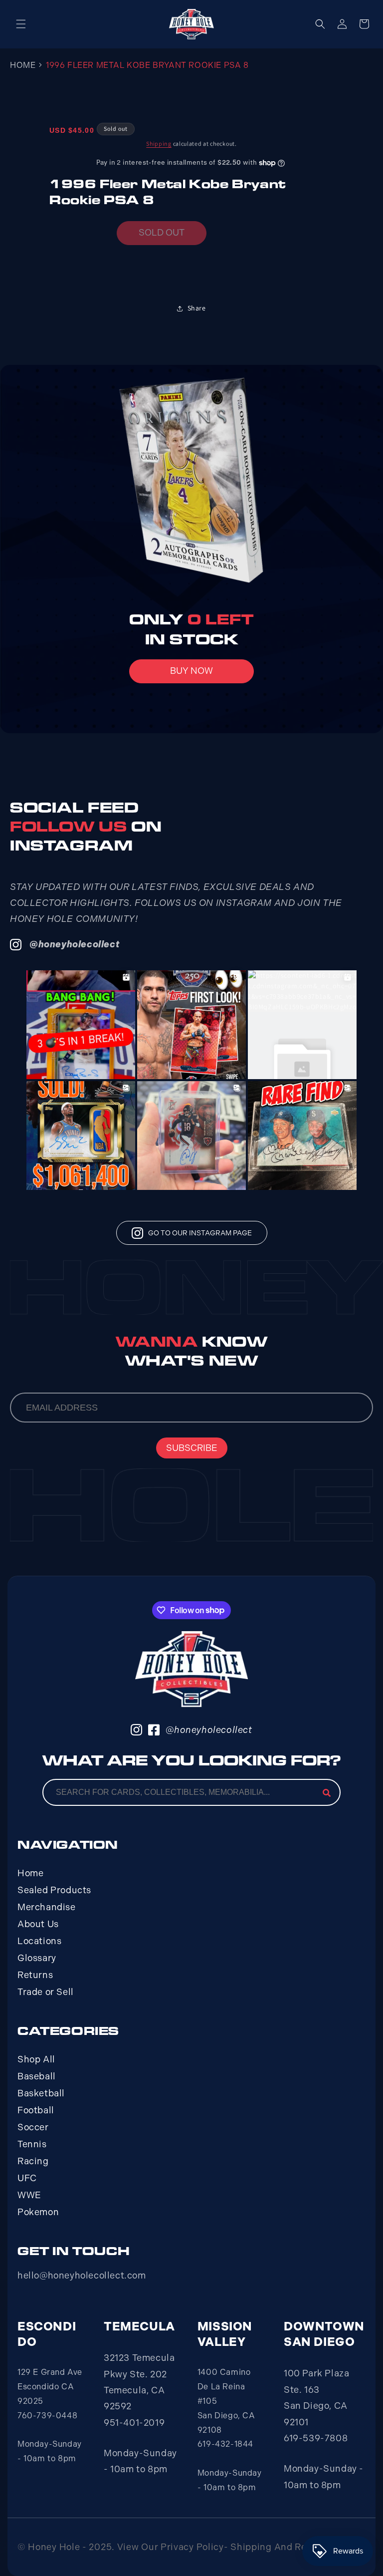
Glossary (37, 1958)
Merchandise (47, 1907)
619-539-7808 (316, 2438)
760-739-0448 (47, 2416)
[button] (21, 24)
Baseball (37, 2076)
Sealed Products (54, 1890)
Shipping (159, 143)
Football (36, 2110)
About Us (38, 1924)
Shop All (36, 2059)
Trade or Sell (46, 1992)
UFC (27, 2178)
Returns (35, 1975)
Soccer (33, 2127)
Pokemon (38, 2212)
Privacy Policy (192, 2547)
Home (23, 65)
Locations (39, 1941)
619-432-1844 (225, 2444)
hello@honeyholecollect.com (82, 2276)
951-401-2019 (134, 2423)
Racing (33, 2161)
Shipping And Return (278, 2547)
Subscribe (192, 1448)
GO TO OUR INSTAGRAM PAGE (200, 1233)
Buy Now (191, 671)
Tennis (32, 2144)
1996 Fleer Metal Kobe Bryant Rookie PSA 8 (147, 65)
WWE (29, 2195)
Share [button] (197, 308)
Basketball (41, 2093)
